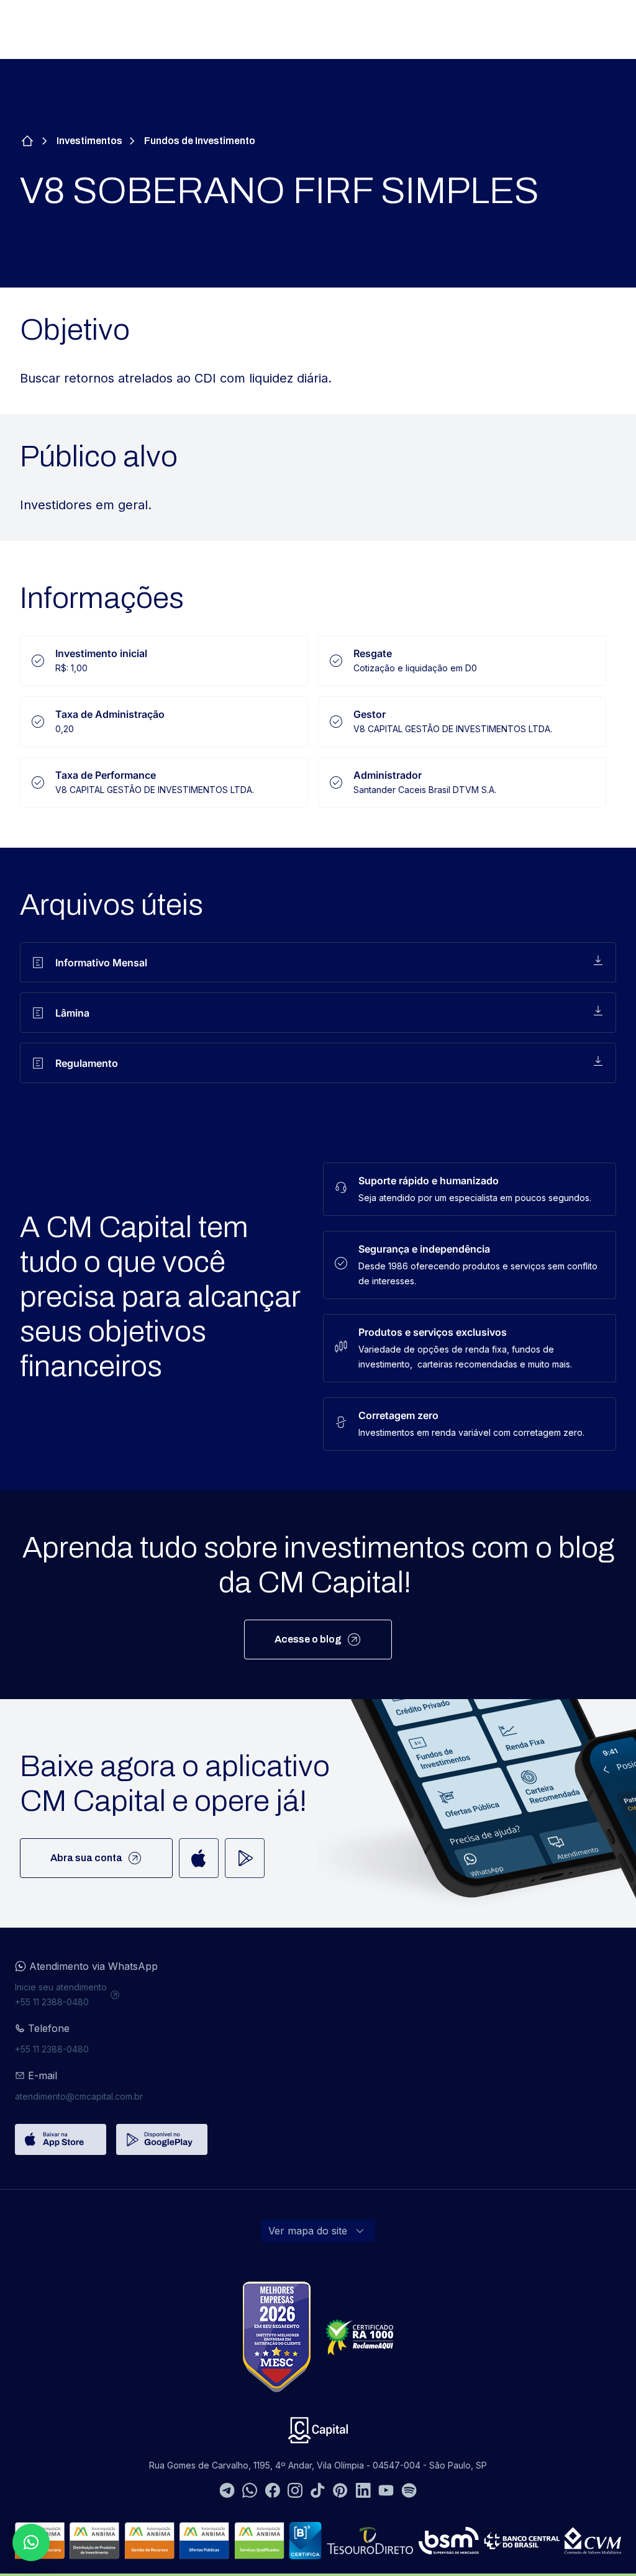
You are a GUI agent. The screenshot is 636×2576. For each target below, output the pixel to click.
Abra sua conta (86, 1858)
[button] (31, 2542)
